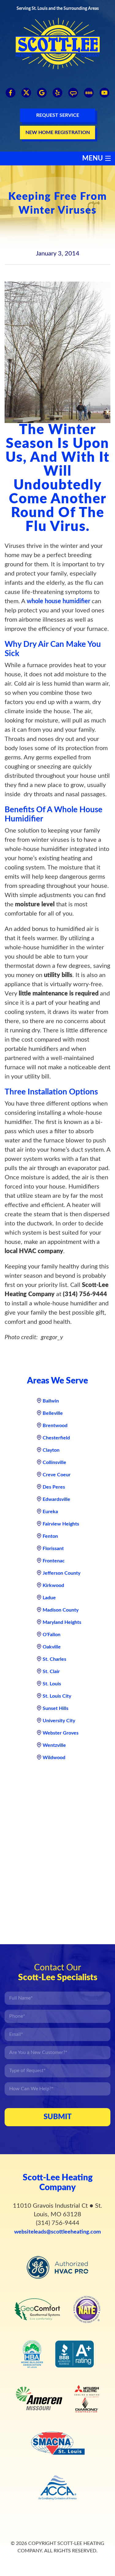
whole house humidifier (58, 601)
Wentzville (54, 1745)
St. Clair (51, 1672)
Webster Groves (61, 1733)
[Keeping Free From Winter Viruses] (57, 352)
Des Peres (54, 1487)
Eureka (50, 1512)
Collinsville (54, 1462)
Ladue (49, 1598)
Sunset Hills (56, 1708)
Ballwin (51, 1401)
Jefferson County (61, 1573)
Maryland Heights (62, 1622)
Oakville (52, 1647)
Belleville (53, 1413)
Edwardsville (56, 1499)
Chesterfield (56, 1438)
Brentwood (55, 1426)
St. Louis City (57, 1696)
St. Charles (54, 1659)
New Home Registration (58, 133)
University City (59, 1721)
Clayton (51, 1450)
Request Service (58, 115)
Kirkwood (53, 1585)
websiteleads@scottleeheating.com (57, 2232)
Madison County (61, 1610)
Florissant (53, 1549)
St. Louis (52, 1684)
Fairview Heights (61, 1524)
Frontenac (54, 1561)
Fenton (50, 1536)
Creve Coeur (57, 1475)
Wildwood (54, 1758)
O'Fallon (52, 1635)
